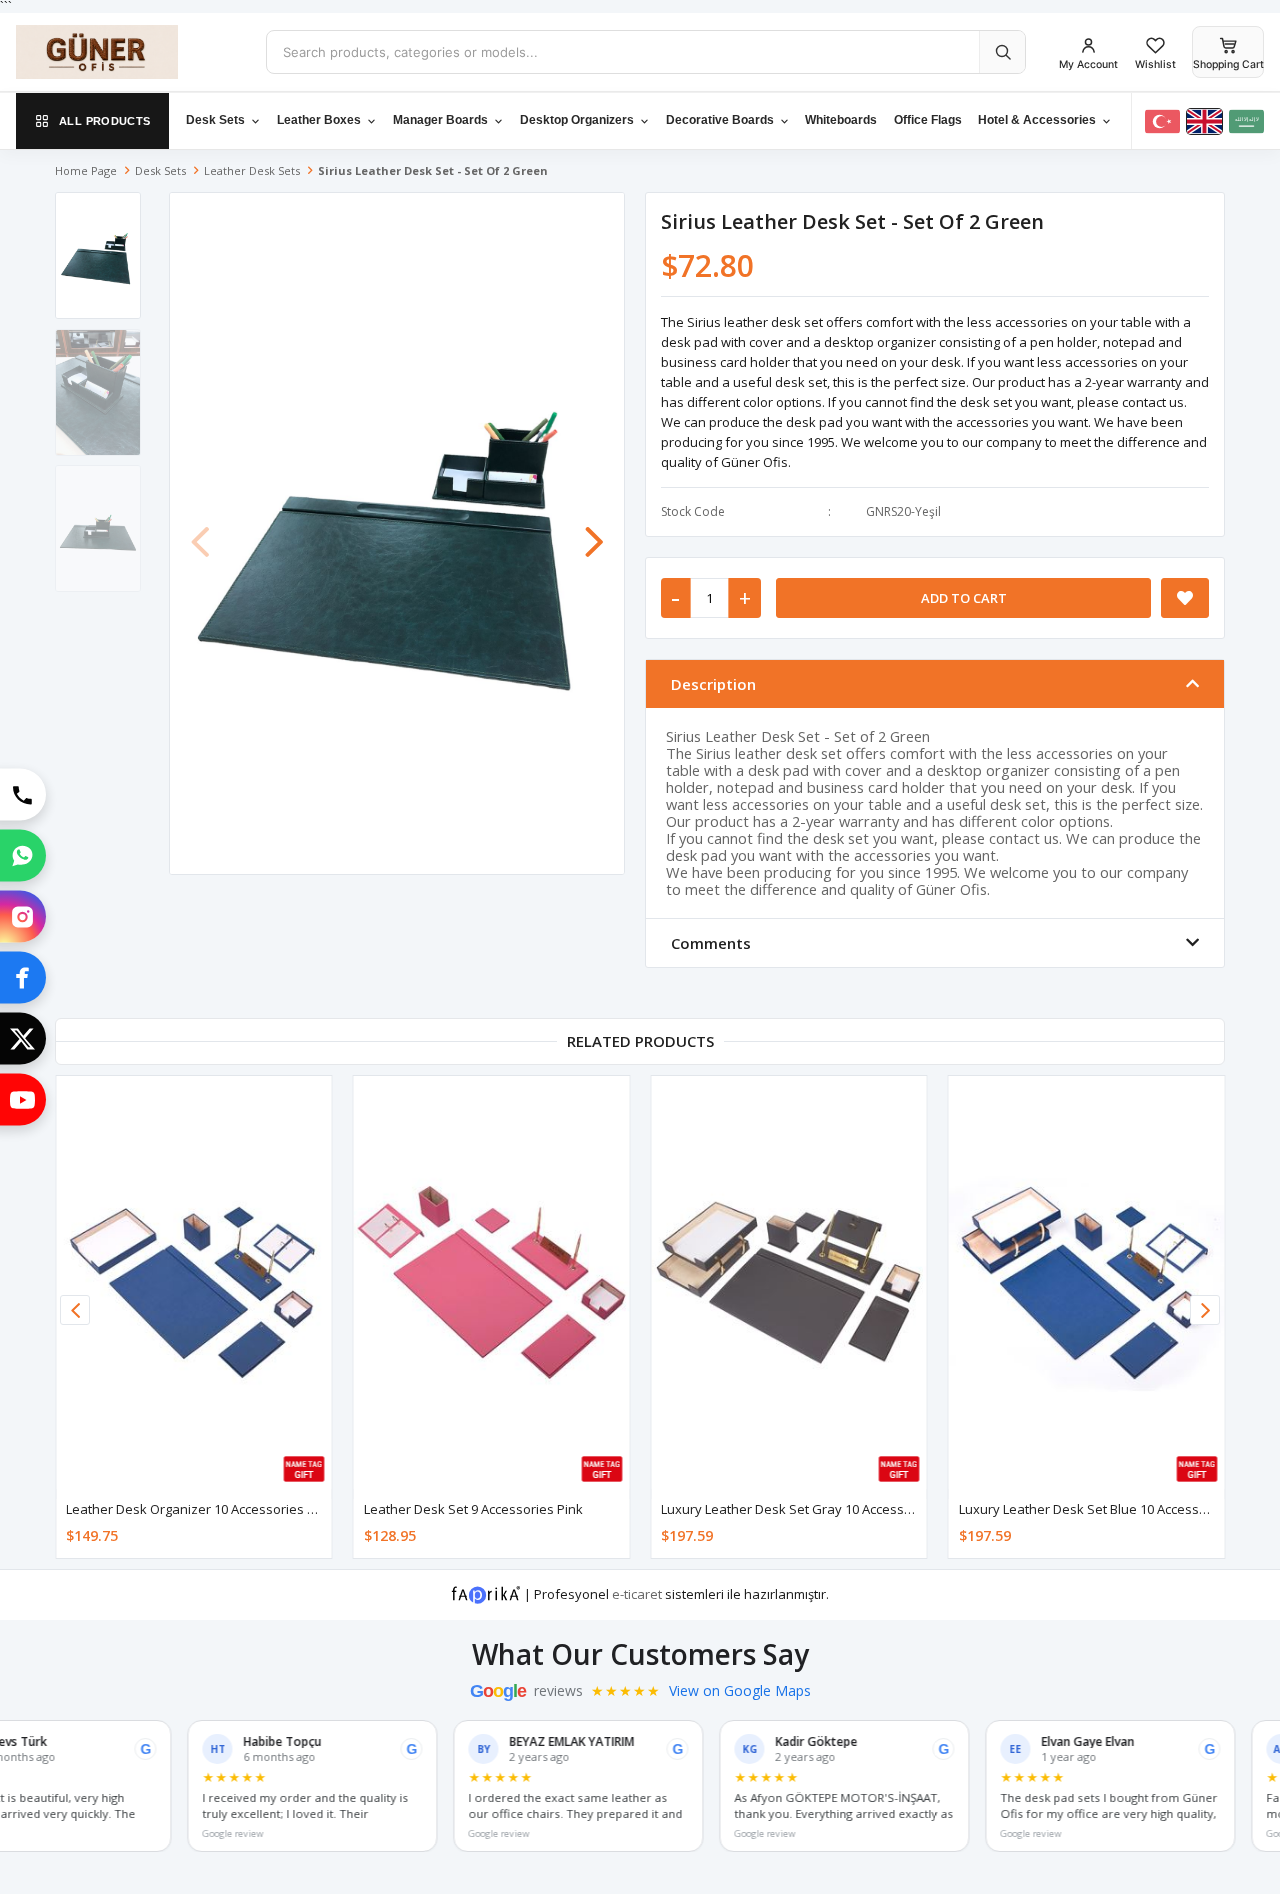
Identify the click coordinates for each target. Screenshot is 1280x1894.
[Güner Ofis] (126, 52)
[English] (1204, 121)
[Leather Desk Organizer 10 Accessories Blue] (194, 1282)
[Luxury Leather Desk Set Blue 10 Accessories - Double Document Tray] (1087, 1282)
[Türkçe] (1162, 121)
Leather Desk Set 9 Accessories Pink (473, 1509)
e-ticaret (637, 1594)
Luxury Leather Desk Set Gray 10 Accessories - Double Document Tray (872, 1509)
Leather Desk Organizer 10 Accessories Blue (200, 1509)
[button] (594, 532)
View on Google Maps (740, 1691)
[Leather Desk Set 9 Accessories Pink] (492, 1282)
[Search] (1002, 52)
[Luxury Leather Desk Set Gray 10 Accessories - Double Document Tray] (789, 1282)
